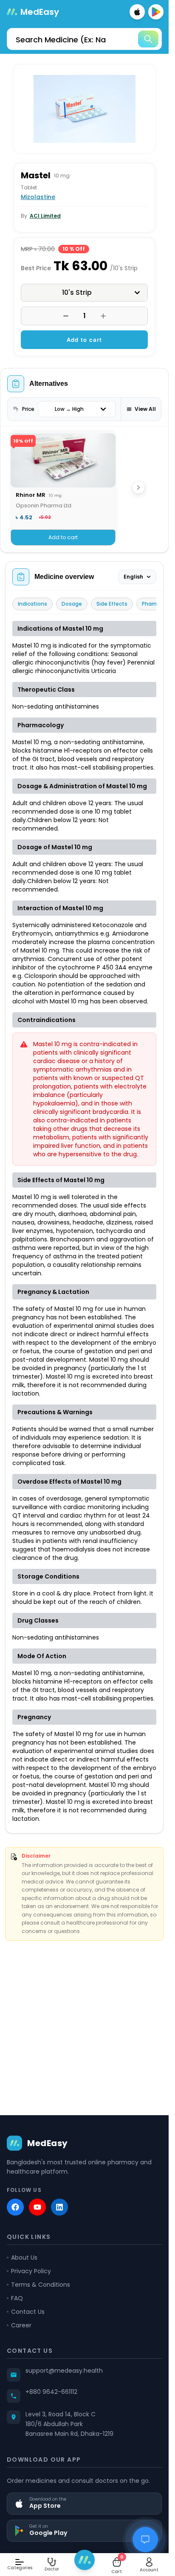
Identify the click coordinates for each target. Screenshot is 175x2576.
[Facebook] (15, 2207)
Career (21, 2325)
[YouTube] (37, 2207)
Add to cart (84, 340)
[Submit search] (148, 39)
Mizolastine (38, 197)
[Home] (85, 2560)
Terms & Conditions (41, 2285)
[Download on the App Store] (137, 12)
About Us (24, 2257)
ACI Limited (45, 216)
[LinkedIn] (59, 2207)
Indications (32, 604)
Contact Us (28, 2312)
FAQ (17, 2298)
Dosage (72, 604)
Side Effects (112, 604)
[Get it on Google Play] (156, 12)
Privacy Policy (31, 2271)
